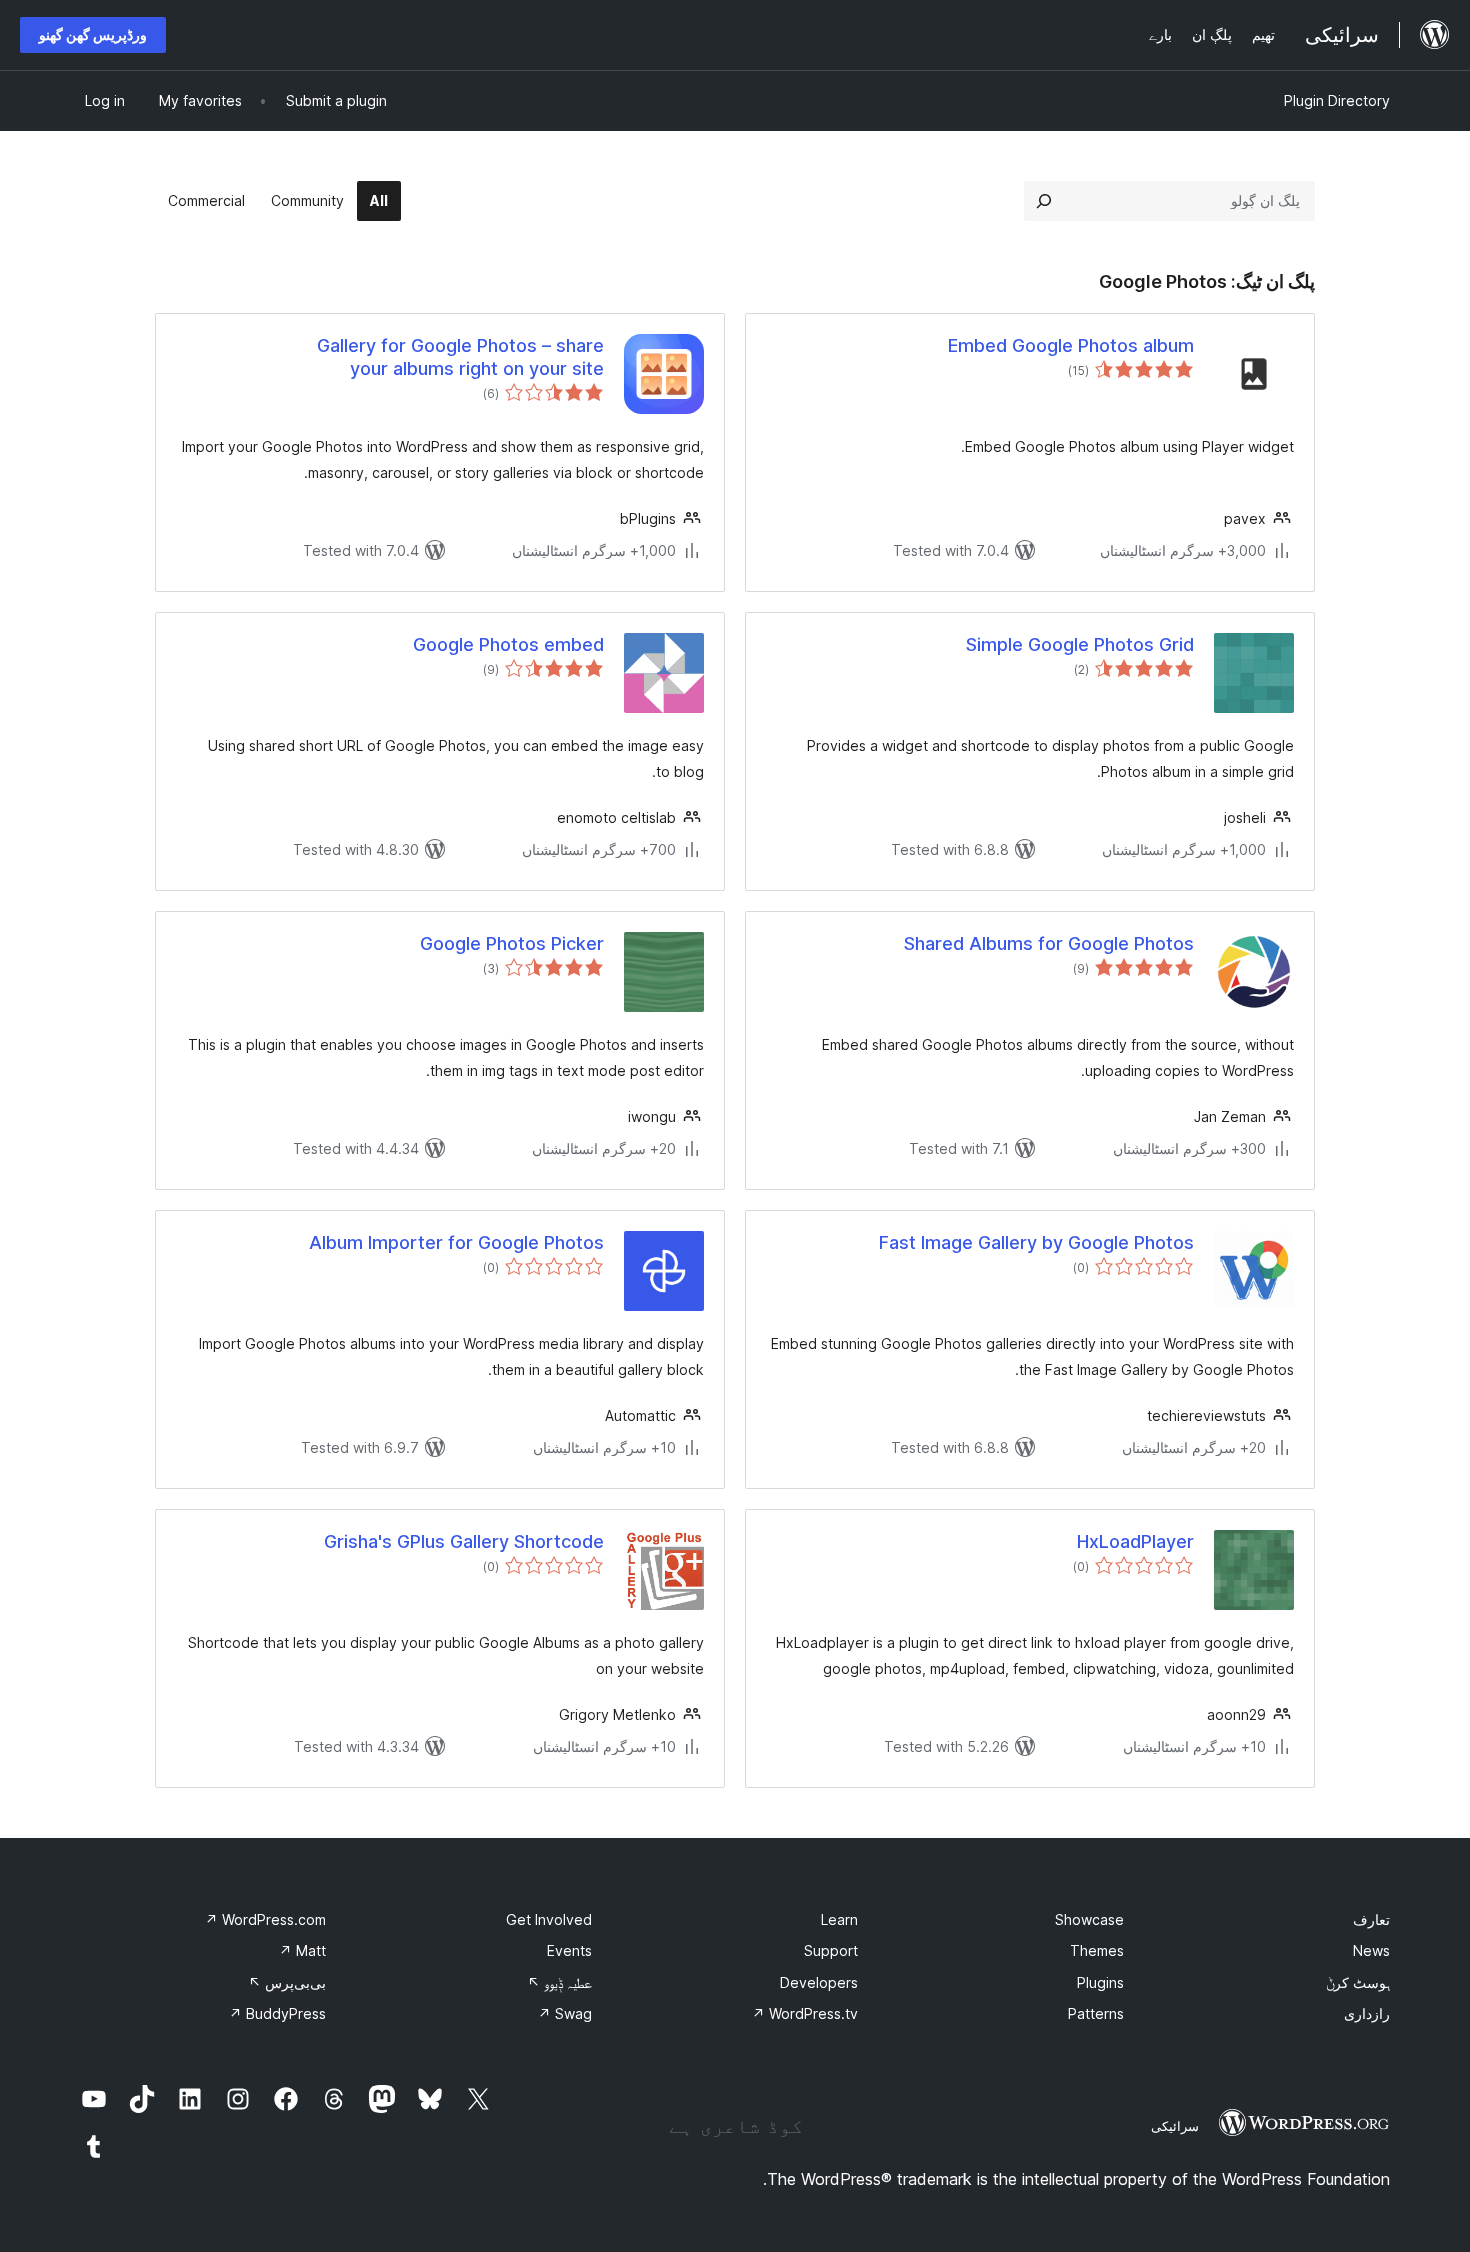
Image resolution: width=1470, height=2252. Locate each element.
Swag (565, 2013)
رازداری (1367, 2013)
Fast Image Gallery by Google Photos (1036, 1242)
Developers (819, 1982)
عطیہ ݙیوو (559, 1982)
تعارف (1371, 1919)
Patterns (1096, 2013)
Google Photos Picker (512, 943)
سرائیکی (1175, 2126)
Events (569, 1950)
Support (831, 1950)
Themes (1097, 1950)
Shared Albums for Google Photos (1049, 943)
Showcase (1089, 1919)
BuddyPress (277, 2013)
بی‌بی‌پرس (287, 1982)
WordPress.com (265, 1919)
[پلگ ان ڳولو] (1044, 201)
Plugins (1100, 1982)
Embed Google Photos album (1071, 345)
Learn (839, 1919)
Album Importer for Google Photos (456, 1242)
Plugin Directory (1337, 100)
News (1371, 1950)
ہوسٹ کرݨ (1358, 1982)
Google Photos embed (508, 644)
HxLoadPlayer (1135, 1541)
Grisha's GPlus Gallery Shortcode (464, 1541)
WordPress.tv (805, 2013)
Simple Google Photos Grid (1080, 644)
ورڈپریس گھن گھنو (93, 34)
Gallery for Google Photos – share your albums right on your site (460, 357)
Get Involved (549, 1919)
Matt (302, 1950)
